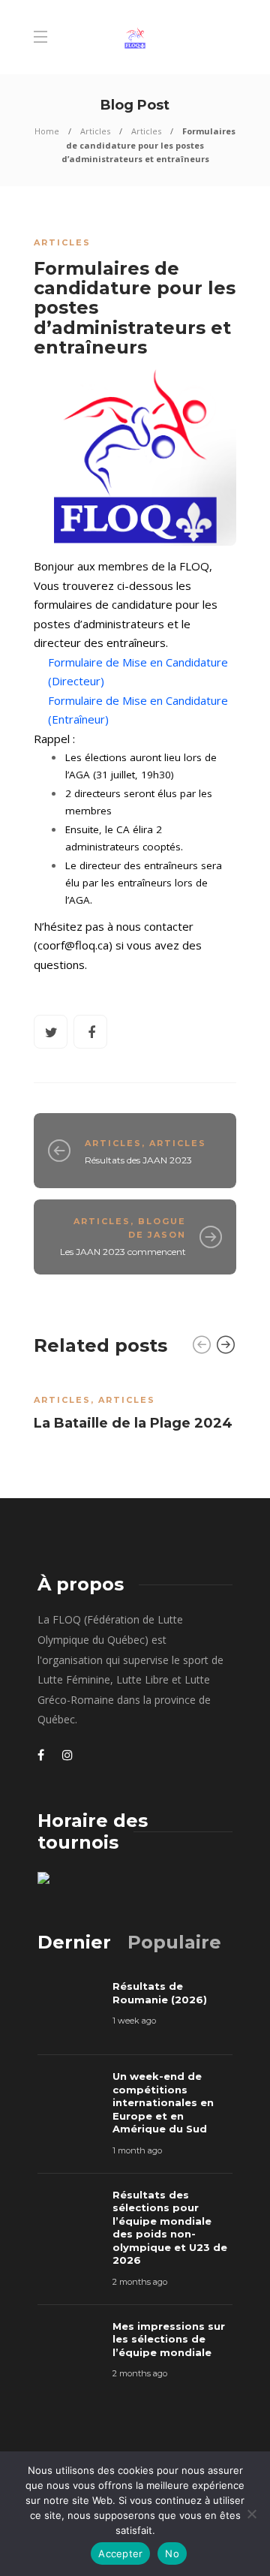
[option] (135, 1408)
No (172, 2553)
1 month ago (137, 2150)
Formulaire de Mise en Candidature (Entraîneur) (138, 710)
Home (47, 131)
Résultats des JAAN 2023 (138, 1160)
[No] (251, 2514)
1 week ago (134, 2021)
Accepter (120, 2553)
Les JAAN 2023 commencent (123, 1252)
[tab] (74, 1942)
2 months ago (140, 2282)
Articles (95, 131)
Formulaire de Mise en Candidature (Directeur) (138, 672)
